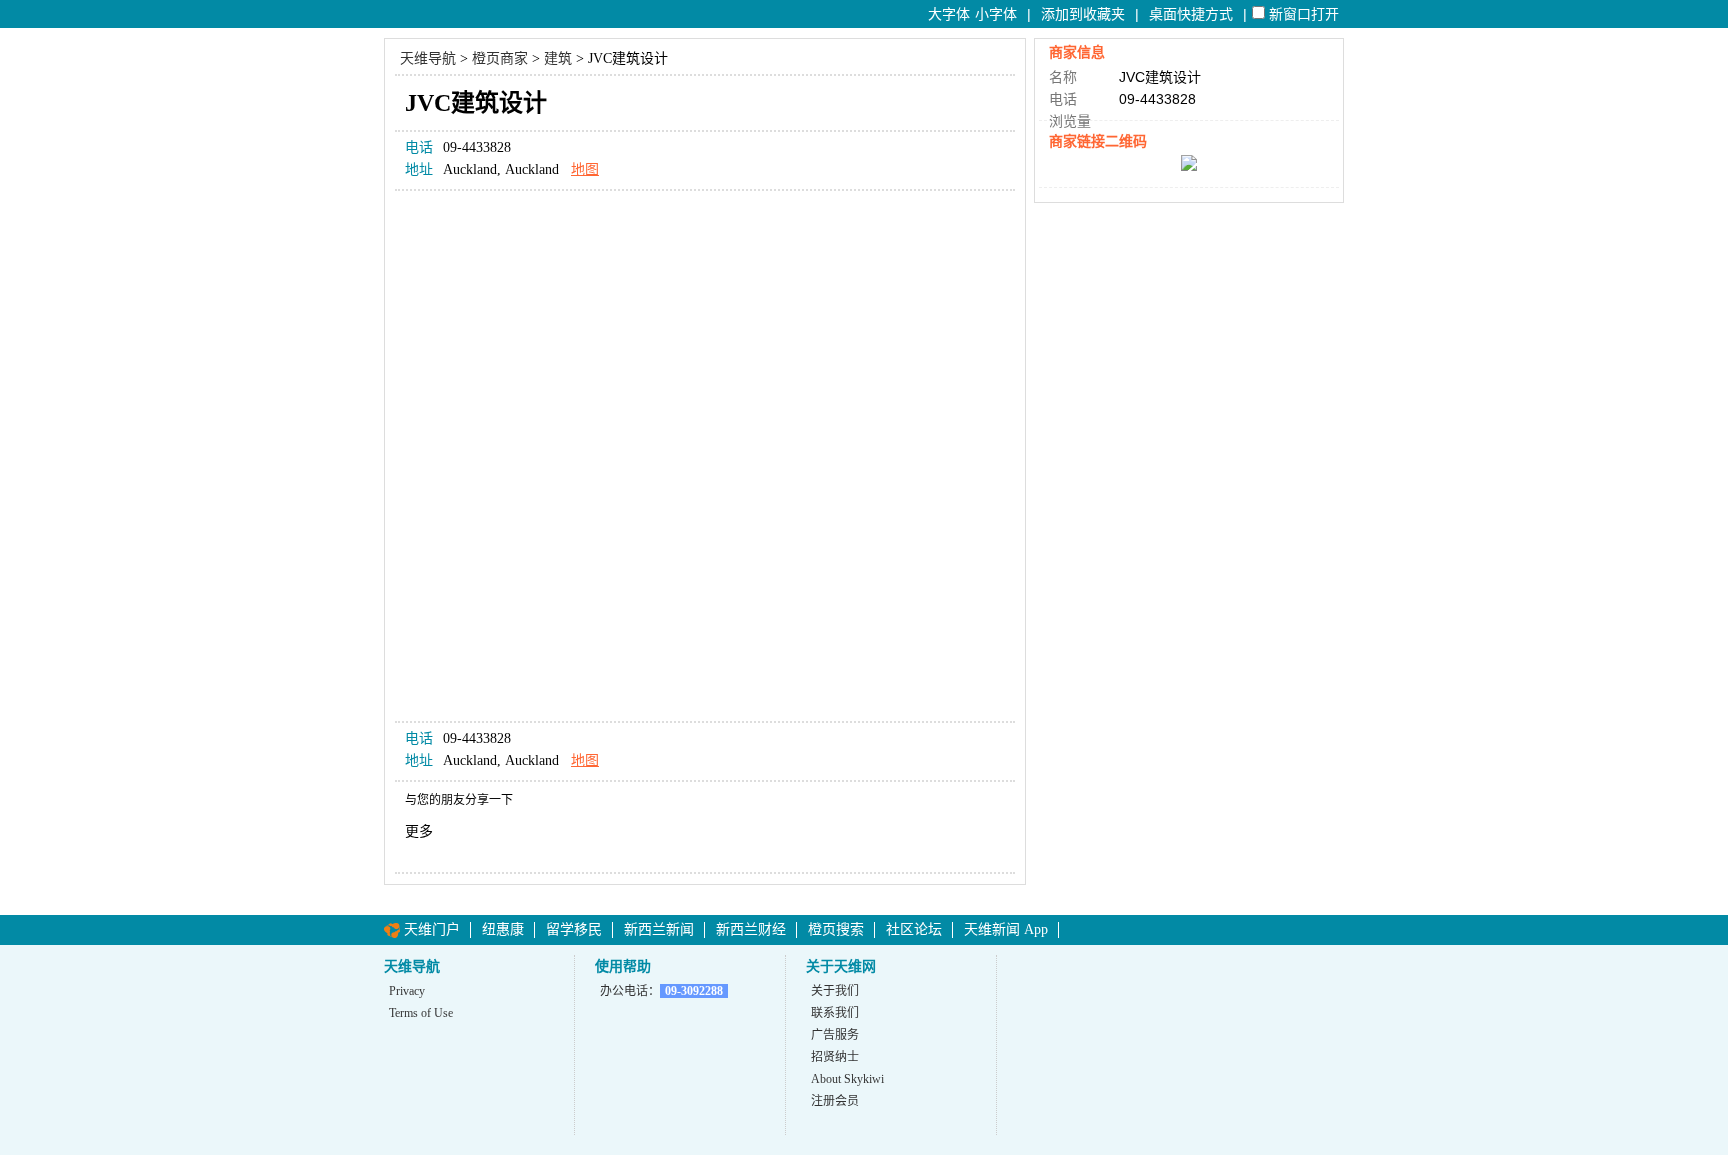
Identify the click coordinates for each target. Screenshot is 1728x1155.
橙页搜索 (836, 929)
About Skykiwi (847, 1079)
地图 (585, 169)
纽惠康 (503, 929)
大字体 (949, 14)
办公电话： (661, 991)
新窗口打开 (1304, 14)
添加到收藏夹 (1083, 14)
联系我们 (835, 1013)
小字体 (996, 14)
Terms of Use (421, 1013)
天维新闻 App (1006, 929)
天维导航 (428, 58)
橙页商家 (500, 58)
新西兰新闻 (659, 929)
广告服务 (835, 1035)
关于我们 (835, 991)
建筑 (558, 58)
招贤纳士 (835, 1057)
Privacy (407, 991)
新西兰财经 (751, 929)
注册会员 (835, 1101)
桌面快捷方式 (1191, 14)
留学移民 (574, 929)
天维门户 (432, 929)
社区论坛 (914, 929)
